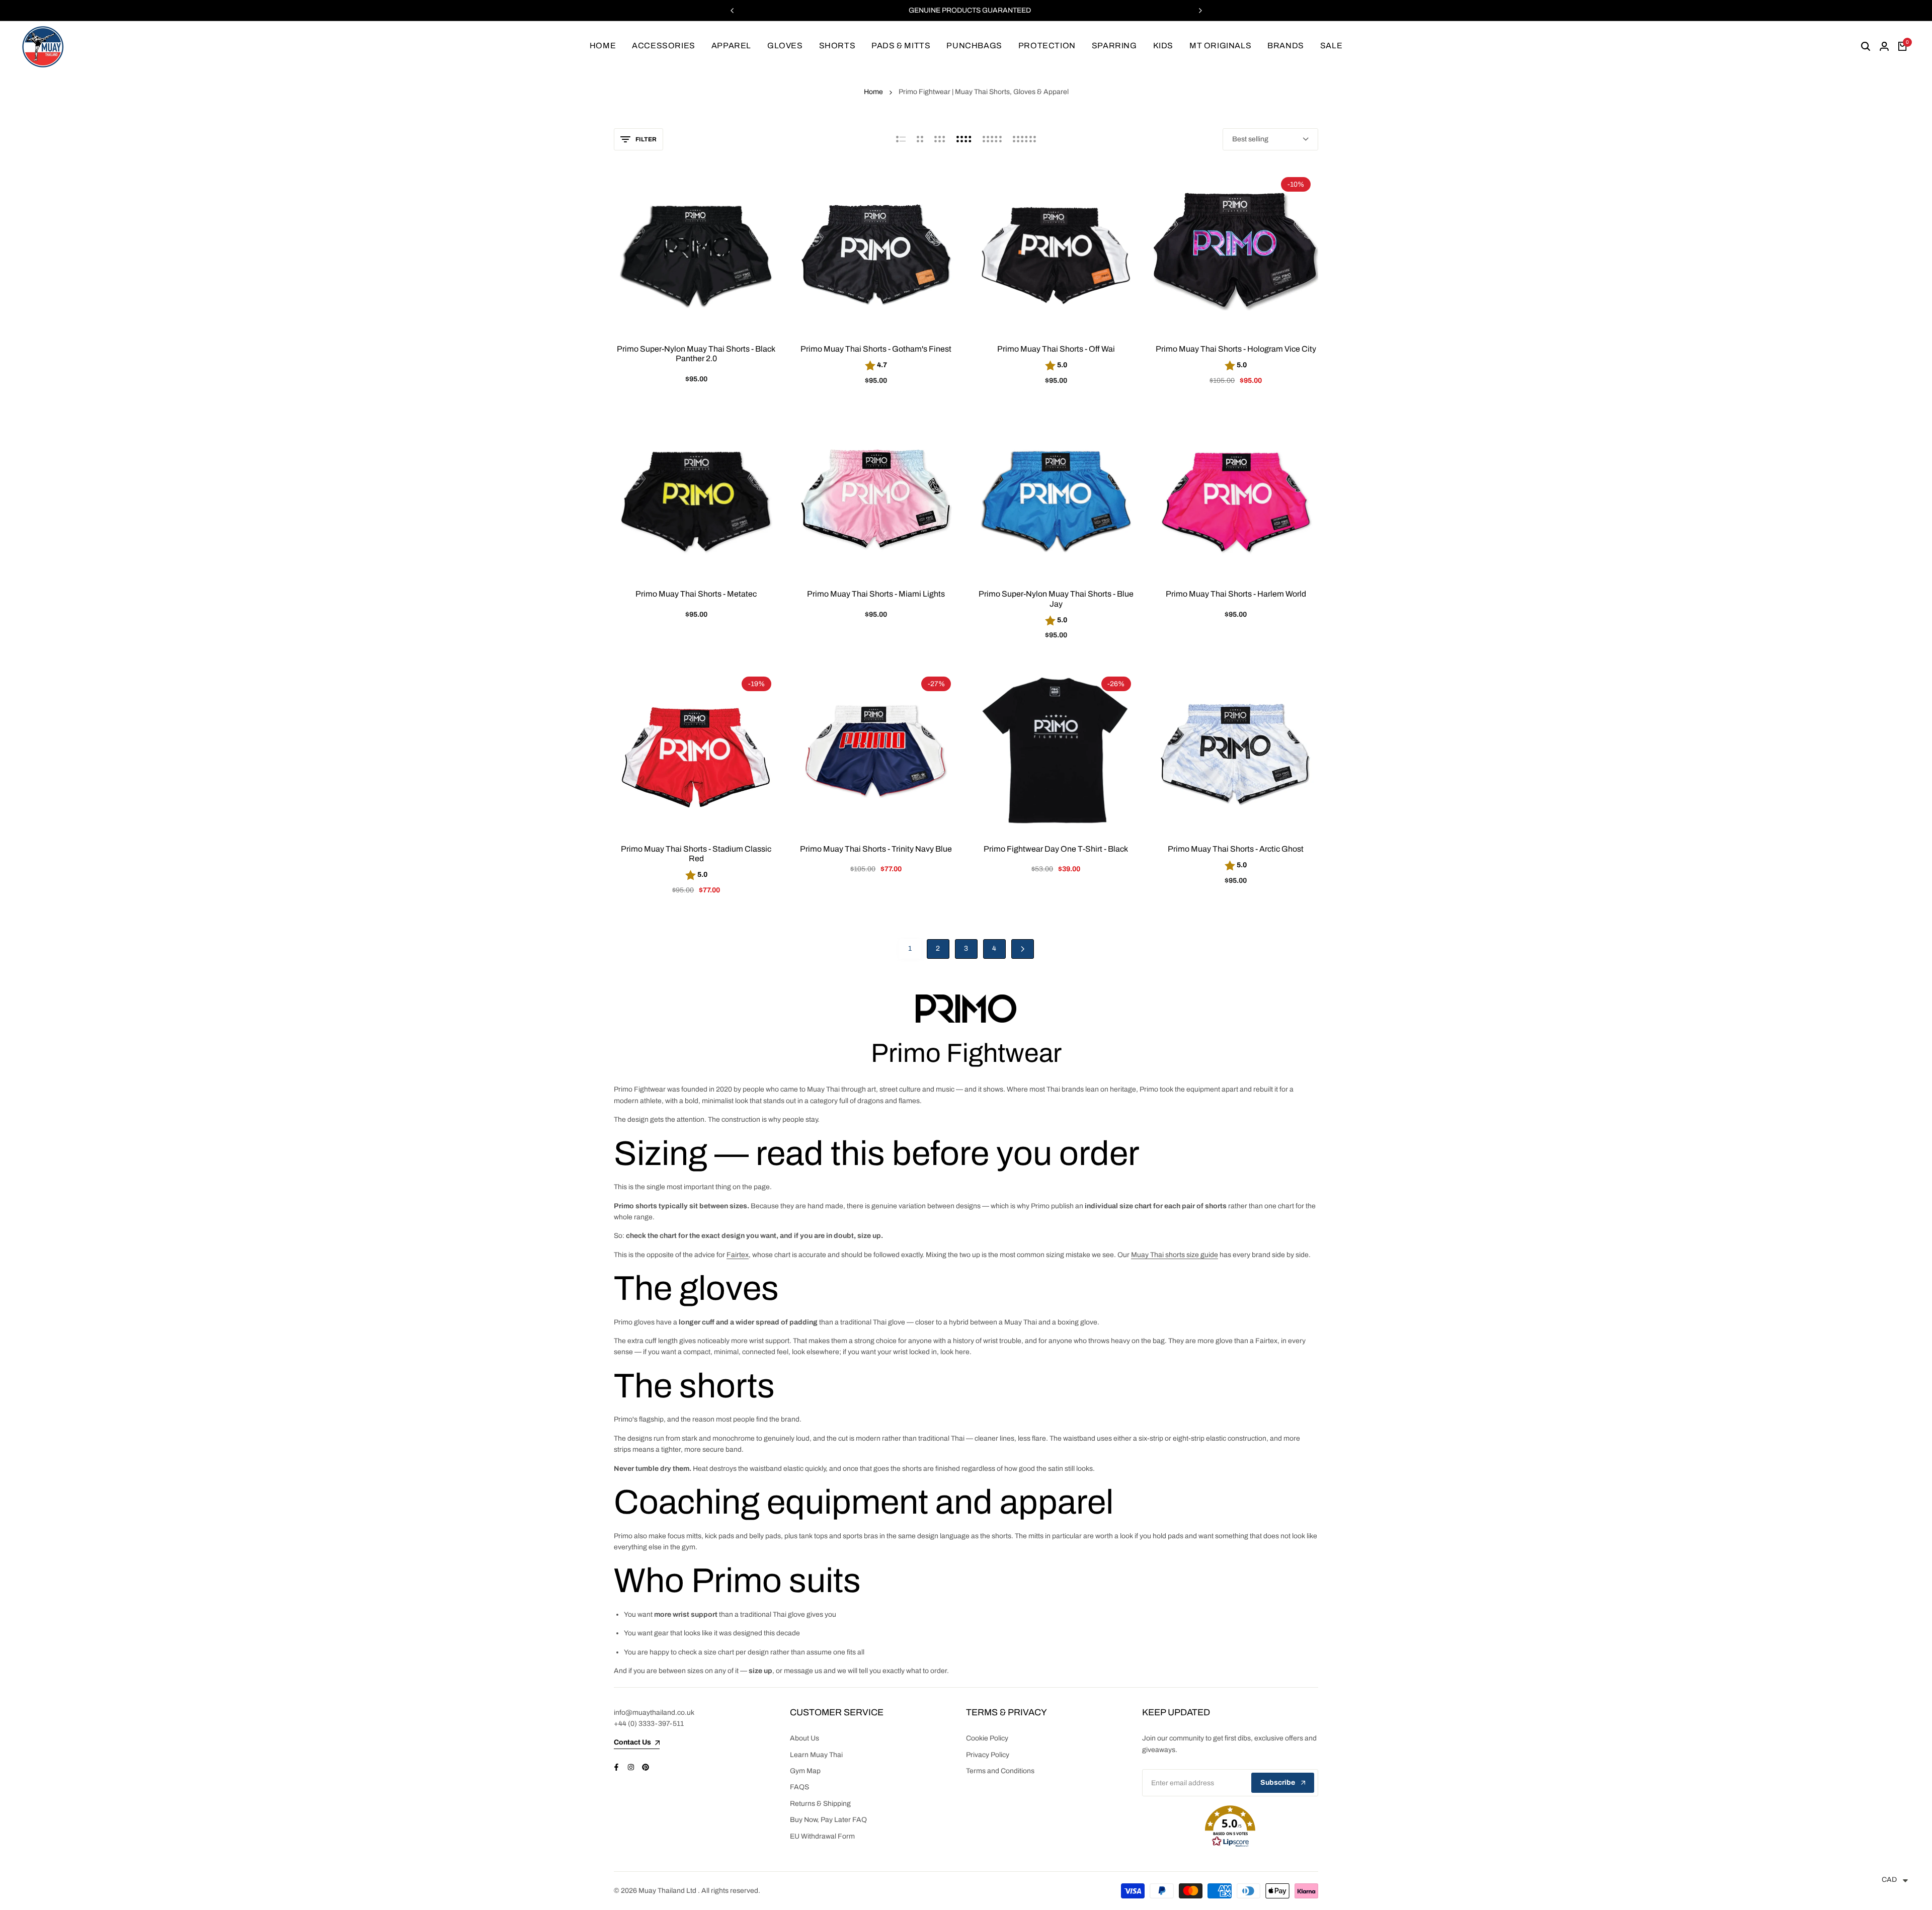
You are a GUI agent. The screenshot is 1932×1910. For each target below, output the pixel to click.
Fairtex (738, 1255)
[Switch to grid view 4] (964, 139)
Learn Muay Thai (816, 1755)
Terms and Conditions (1000, 1771)
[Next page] (1023, 949)
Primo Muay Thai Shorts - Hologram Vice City (1236, 349)
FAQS (799, 1787)
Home (873, 92)
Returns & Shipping (820, 1804)
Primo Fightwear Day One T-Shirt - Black (1056, 849)
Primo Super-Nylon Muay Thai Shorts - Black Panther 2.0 (696, 354)
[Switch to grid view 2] (920, 139)
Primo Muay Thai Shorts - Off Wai (1056, 349)
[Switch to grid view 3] (940, 139)
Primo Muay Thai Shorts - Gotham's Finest (876, 349)
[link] (966, 1009)
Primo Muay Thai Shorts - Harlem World (1236, 594)
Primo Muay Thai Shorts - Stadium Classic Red (696, 854)
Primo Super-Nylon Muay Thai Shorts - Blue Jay (1056, 599)
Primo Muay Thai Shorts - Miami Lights (876, 594)
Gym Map (805, 1771)
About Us (804, 1738)
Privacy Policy (988, 1755)
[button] (1230, 1826)
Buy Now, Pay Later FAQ (828, 1820)
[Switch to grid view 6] (1024, 139)
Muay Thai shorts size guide (1175, 1255)
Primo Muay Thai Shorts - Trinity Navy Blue (876, 849)
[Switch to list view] (901, 139)
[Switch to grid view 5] (992, 139)
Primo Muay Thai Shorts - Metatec (696, 594)
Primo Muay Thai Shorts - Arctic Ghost (1236, 849)
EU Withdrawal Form (822, 1836)
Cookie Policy (987, 1738)
